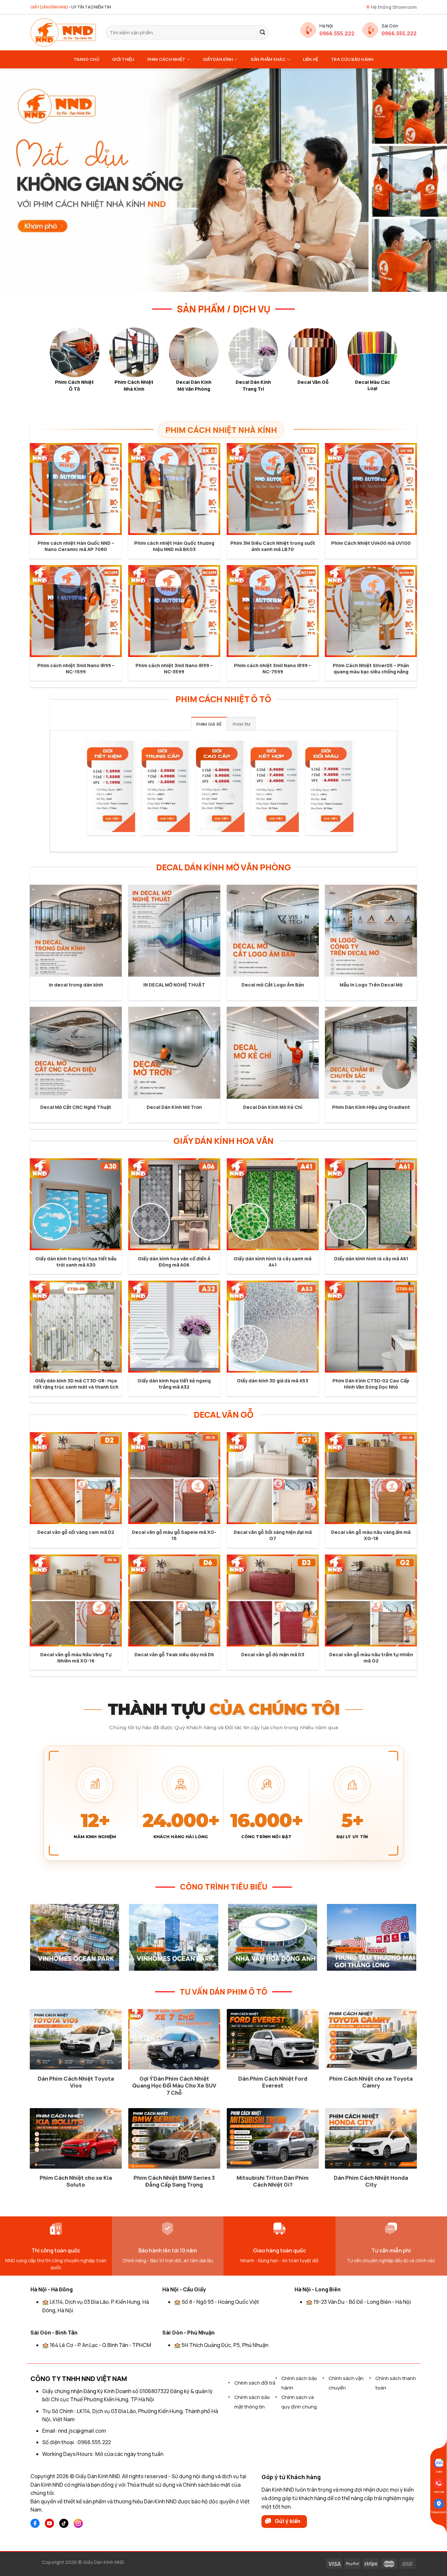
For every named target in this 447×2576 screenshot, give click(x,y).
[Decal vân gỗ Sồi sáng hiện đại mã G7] (273, 1478)
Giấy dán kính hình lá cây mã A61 (371, 1259)
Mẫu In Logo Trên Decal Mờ (371, 985)
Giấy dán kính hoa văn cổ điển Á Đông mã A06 (174, 1262)
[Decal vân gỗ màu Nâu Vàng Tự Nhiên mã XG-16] (76, 1600)
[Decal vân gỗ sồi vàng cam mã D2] (76, 1478)
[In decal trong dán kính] (76, 931)
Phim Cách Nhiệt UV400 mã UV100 (371, 543)
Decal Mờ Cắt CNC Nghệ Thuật (76, 1107)
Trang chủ (86, 59)
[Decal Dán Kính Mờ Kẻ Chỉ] (273, 1053)
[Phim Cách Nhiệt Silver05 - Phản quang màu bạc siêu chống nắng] (371, 611)
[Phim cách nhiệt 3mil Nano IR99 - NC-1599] (76, 611)
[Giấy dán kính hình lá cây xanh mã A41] (273, 1204)
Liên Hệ (311, 59)
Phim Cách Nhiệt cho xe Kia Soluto (76, 2181)
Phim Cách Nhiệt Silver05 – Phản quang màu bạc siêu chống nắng (371, 669)
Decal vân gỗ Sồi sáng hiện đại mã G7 (273, 1535)
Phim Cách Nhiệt (167, 59)
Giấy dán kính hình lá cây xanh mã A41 (273, 1262)
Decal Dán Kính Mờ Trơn (174, 1107)
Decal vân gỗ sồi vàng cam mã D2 (76, 1532)
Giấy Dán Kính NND (104, 2562)
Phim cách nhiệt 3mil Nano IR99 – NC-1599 (76, 669)
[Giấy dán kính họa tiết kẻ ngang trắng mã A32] (174, 1327)
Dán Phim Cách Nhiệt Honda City (371, 2181)
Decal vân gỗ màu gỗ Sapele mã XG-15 (174, 1535)
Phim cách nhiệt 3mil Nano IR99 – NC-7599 (273, 669)
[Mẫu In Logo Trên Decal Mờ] (371, 931)
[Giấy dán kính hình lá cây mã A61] (371, 1204)
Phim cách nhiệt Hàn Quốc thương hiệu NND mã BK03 (174, 546)
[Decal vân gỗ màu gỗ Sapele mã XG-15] (174, 1478)
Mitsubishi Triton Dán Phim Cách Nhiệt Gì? (273, 2181)
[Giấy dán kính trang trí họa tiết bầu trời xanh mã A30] (76, 1204)
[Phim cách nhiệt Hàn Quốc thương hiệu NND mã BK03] (174, 489)
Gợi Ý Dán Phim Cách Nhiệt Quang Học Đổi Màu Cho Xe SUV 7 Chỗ (174, 2086)
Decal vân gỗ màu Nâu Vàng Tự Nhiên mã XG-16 (76, 1658)
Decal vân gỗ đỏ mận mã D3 (273, 1655)
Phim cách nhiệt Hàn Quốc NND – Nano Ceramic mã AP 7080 (76, 546)
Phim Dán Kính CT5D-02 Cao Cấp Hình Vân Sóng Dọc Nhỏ (371, 1384)
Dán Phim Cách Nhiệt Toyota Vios (76, 2082)
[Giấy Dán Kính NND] (63, 32)
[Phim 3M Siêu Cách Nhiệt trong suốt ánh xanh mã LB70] (273, 489)
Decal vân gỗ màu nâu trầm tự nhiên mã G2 (371, 1658)
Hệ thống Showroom (394, 7)
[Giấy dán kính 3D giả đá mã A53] (273, 1327)
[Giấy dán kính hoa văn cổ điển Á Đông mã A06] (174, 1204)
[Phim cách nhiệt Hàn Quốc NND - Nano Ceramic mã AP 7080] (76, 489)
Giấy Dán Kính (218, 59)
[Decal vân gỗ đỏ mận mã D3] (273, 1600)
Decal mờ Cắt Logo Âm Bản (273, 985)
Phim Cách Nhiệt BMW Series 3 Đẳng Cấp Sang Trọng (174, 2181)
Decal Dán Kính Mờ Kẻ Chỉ (273, 1107)
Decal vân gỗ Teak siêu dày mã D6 (174, 1655)
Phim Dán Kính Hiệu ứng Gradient (371, 1107)
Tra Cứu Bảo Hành (352, 59)
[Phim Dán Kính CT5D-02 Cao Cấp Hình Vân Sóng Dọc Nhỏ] (371, 1327)
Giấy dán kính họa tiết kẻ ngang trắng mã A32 (174, 1384)
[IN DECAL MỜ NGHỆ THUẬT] (174, 931)
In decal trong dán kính (76, 985)
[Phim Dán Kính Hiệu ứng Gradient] (371, 1053)
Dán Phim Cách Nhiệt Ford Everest (273, 2082)
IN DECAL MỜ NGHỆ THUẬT (174, 985)
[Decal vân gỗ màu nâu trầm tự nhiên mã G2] (371, 1600)
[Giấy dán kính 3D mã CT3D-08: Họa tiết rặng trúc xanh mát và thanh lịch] (76, 1327)
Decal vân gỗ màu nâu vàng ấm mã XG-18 (371, 1535)
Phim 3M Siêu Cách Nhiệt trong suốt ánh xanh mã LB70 (273, 546)
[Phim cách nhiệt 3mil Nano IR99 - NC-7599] (273, 611)
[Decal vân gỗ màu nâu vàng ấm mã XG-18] (371, 1478)
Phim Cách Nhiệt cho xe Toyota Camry (371, 2082)
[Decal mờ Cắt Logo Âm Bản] (273, 931)
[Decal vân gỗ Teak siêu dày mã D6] (174, 1600)
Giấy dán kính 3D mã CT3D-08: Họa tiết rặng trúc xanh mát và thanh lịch (76, 1384)
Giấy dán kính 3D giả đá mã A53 (273, 1381)
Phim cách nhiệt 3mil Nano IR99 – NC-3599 (174, 669)
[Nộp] (262, 32)
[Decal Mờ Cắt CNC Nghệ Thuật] (76, 1053)
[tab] (209, 724)
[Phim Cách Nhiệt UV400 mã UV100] (371, 489)
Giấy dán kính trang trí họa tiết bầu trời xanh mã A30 (76, 1262)
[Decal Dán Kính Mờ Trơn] (174, 1053)
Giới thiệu (123, 59)
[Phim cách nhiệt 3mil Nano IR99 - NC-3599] (174, 611)
